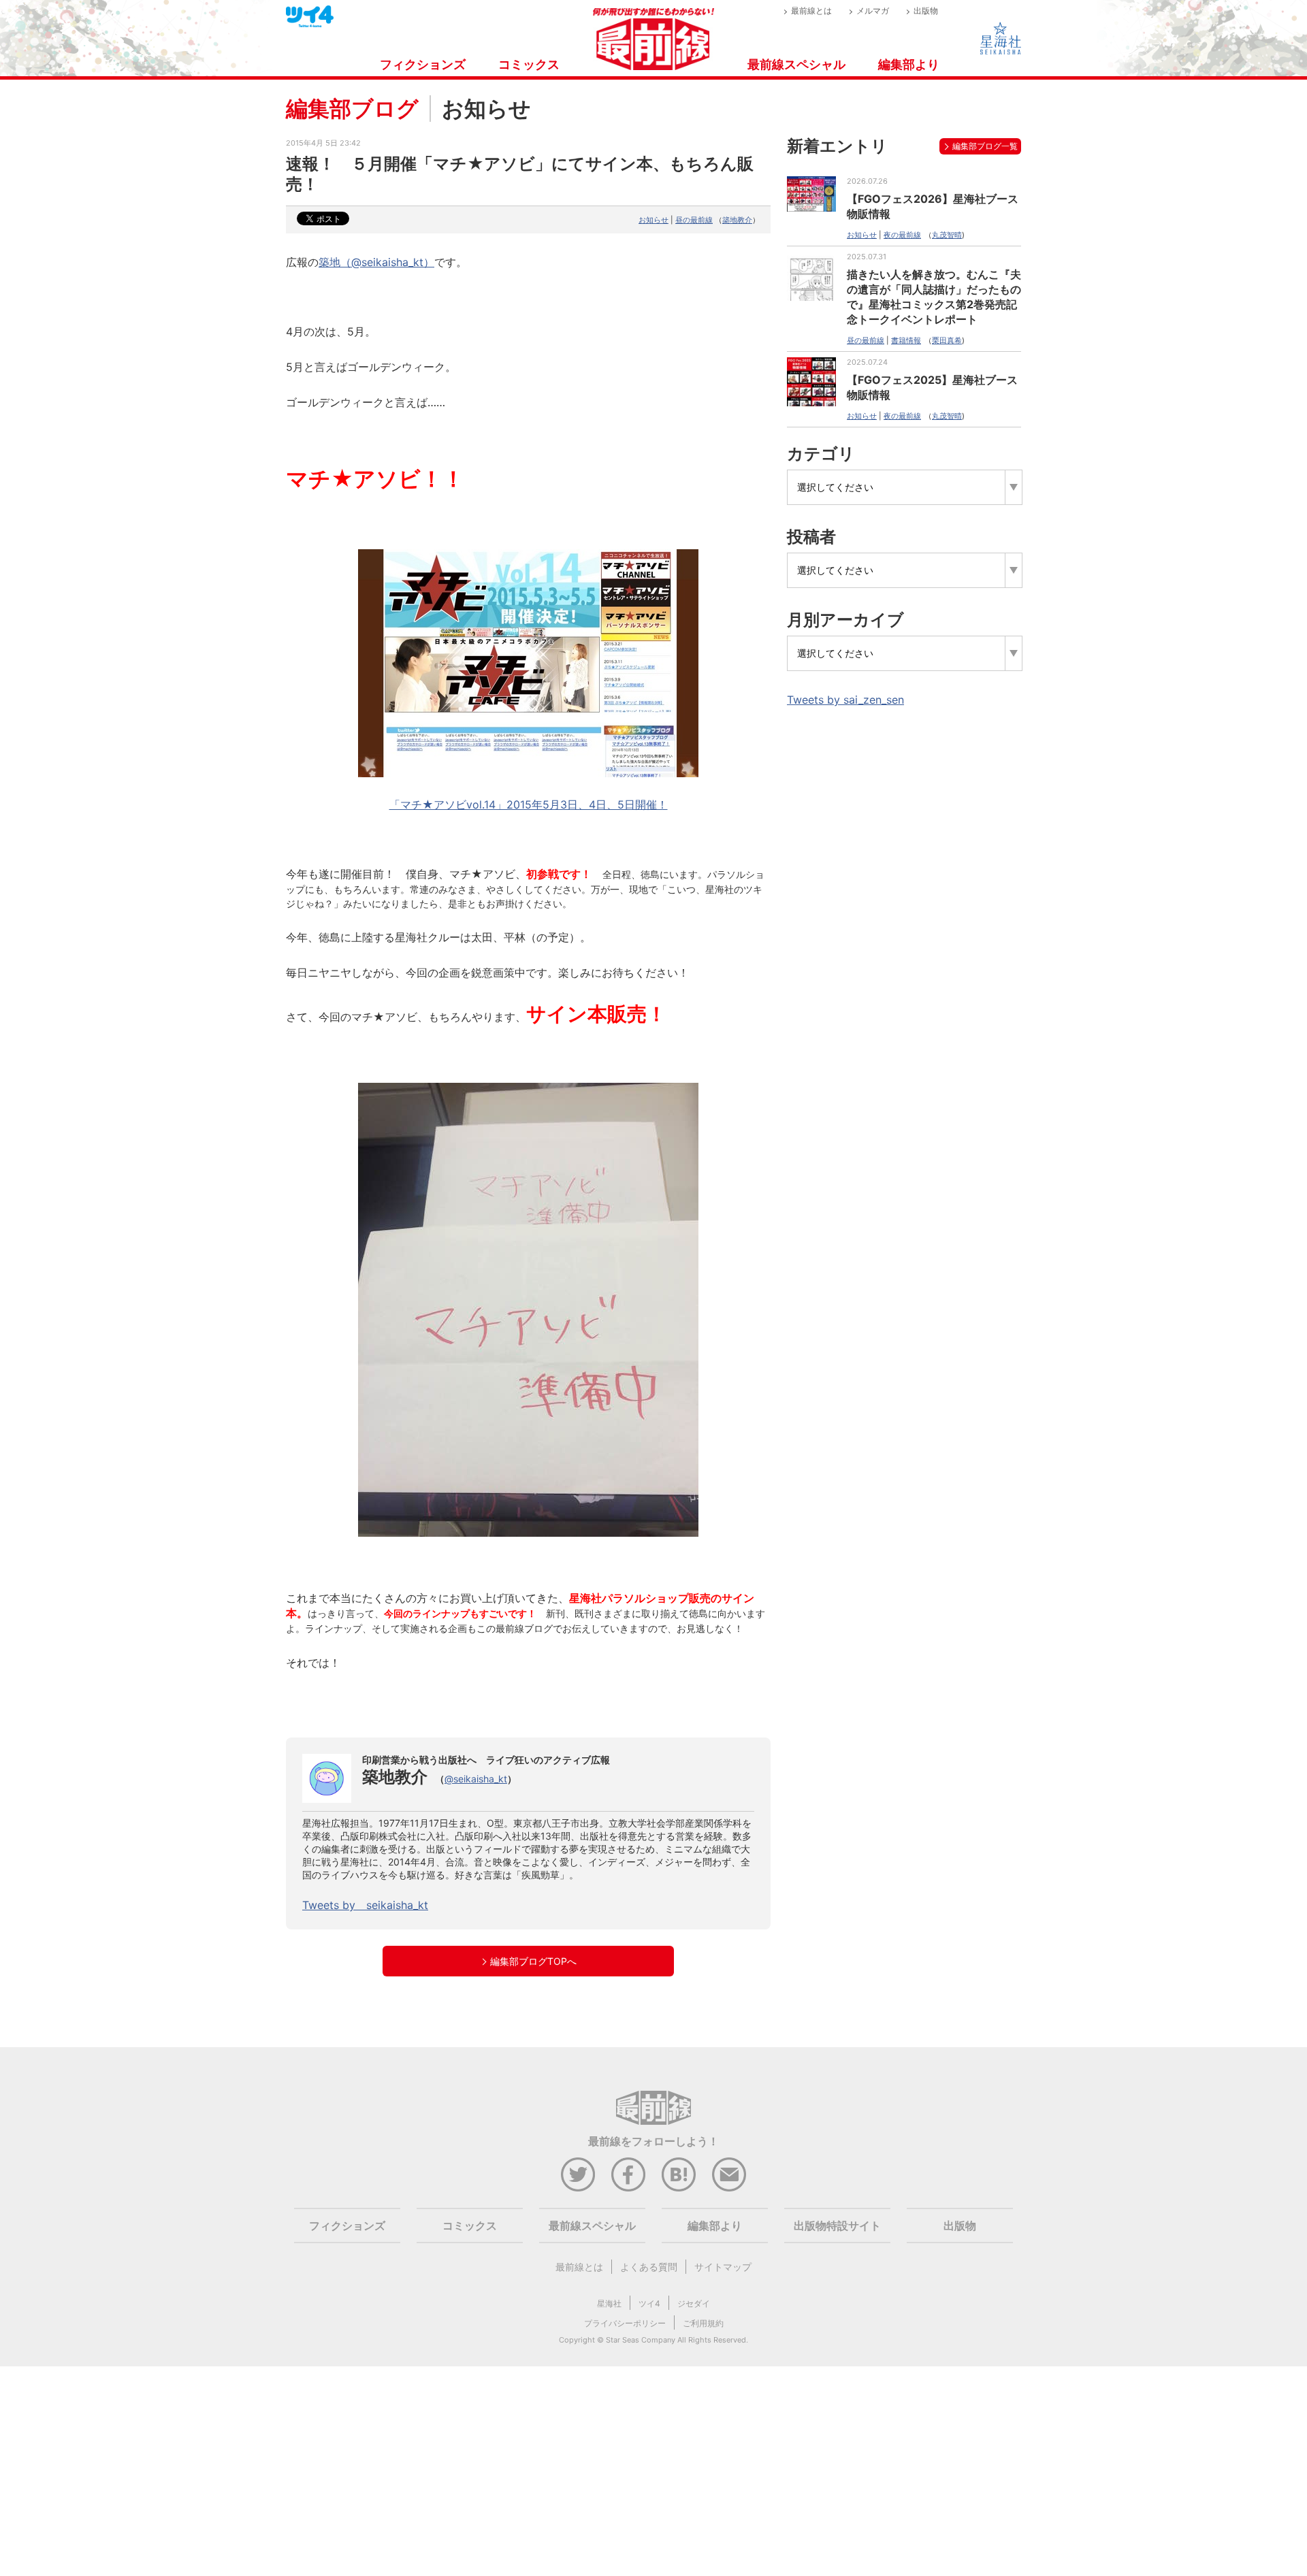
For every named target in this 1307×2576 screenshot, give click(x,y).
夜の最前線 (902, 235)
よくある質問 (649, 2267)
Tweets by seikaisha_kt (365, 1905)
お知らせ (653, 220)
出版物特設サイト (837, 2226)
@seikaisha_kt (476, 1779)
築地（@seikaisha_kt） (376, 262)
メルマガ (873, 11)
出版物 (926, 11)
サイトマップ (723, 2267)
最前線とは (811, 11)
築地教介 (737, 220)
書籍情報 (906, 340)
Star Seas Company (641, 2340)
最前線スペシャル (796, 64)
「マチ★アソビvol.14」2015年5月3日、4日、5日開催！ (529, 804)
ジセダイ (694, 2303)
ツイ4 (649, 2303)
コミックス (529, 64)
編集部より (909, 64)
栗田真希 (947, 340)
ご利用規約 (703, 2323)
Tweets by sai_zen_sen (845, 700)
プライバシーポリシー (625, 2323)
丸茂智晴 (947, 235)
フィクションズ (423, 64)
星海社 (609, 2303)
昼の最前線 (694, 220)
